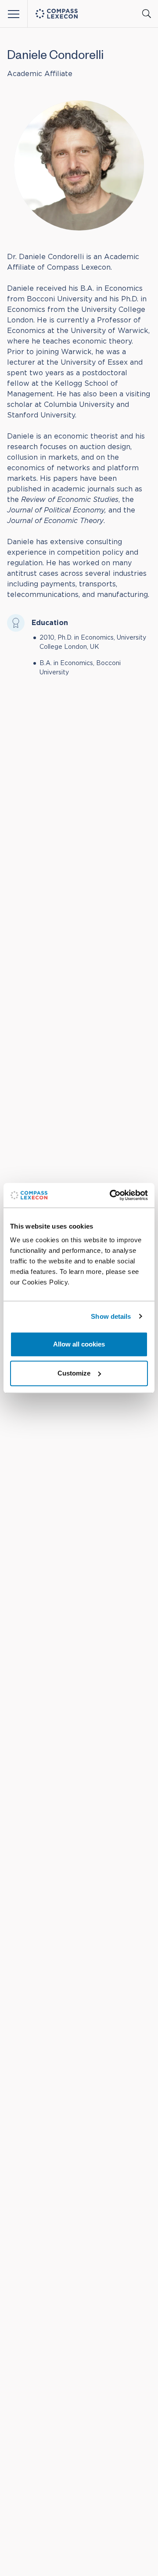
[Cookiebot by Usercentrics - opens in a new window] (111, 1195)
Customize (74, 1373)
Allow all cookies (79, 1344)
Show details (111, 1316)
